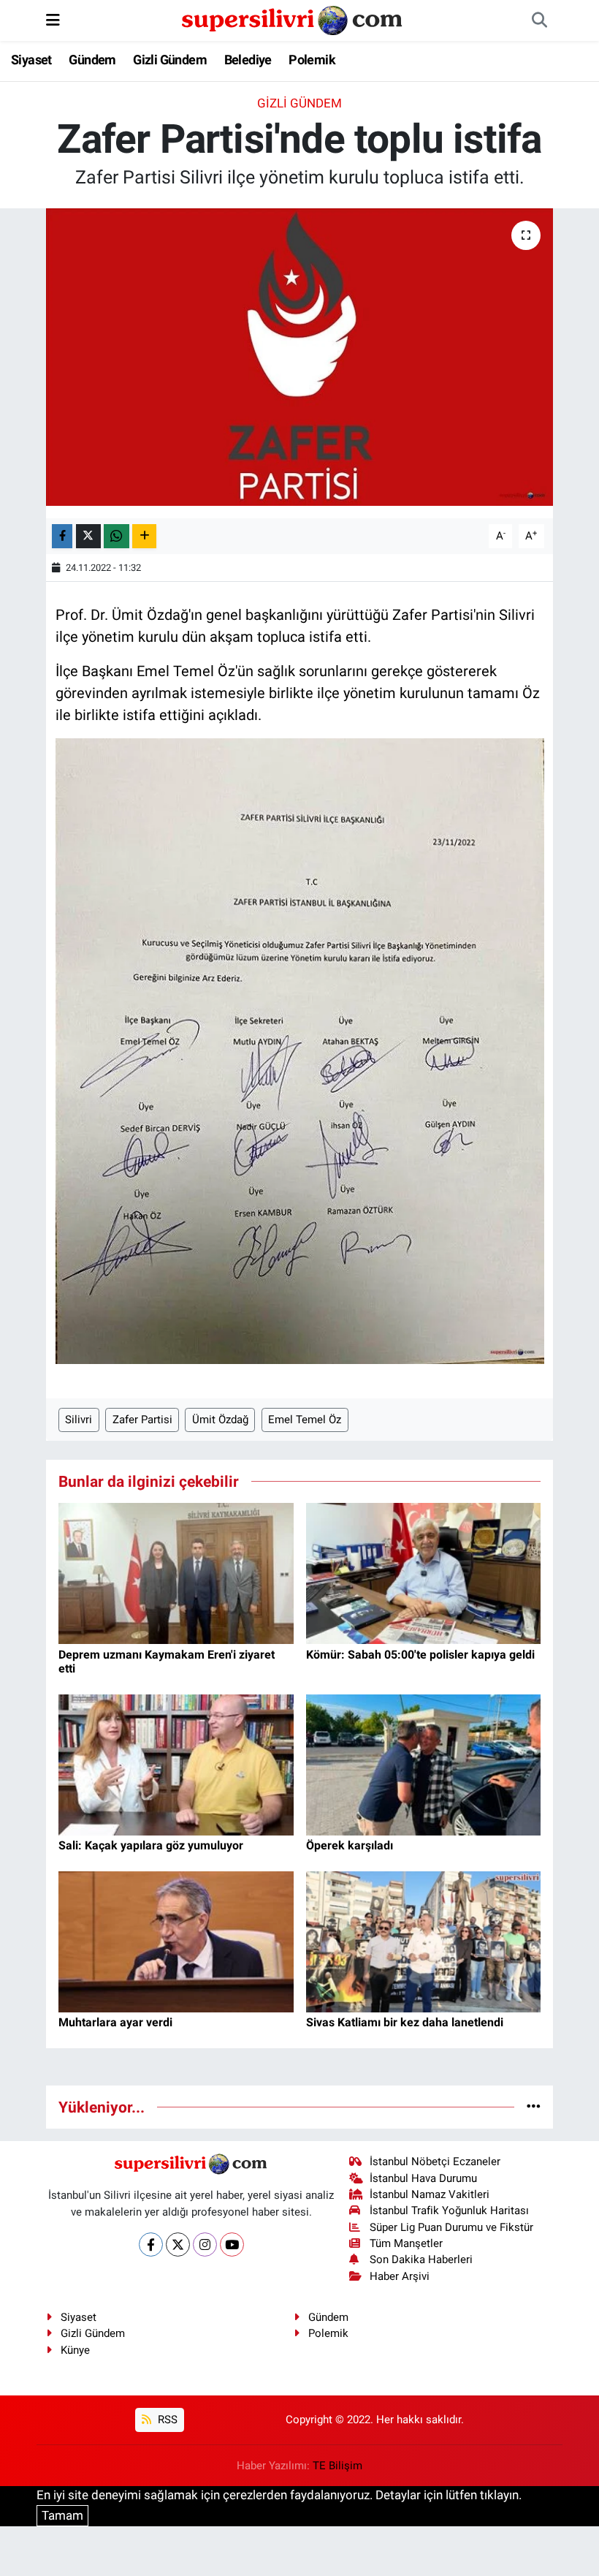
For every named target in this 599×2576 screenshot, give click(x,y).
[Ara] (539, 20)
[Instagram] (205, 2244)
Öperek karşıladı (350, 1845)
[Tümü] (534, 2107)
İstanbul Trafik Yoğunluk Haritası (449, 2211)
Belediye (248, 60)
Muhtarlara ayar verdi (115, 2022)
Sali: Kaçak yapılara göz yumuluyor (151, 1845)
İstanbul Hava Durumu (423, 2178)
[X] (178, 2244)
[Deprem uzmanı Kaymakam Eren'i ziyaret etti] (176, 1572)
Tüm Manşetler (406, 2243)
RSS (166, 2420)
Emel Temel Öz (305, 1420)
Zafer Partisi (142, 1420)
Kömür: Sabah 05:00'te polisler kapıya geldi (420, 1655)
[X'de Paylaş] (88, 536)
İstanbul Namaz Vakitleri (430, 2194)
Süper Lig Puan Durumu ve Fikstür (451, 2227)
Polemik (312, 60)
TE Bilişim (337, 2466)
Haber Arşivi (400, 2276)
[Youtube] (232, 2244)
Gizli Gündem (170, 60)
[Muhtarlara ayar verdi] (176, 1941)
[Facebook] (151, 2244)
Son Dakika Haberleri (421, 2259)
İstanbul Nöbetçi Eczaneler (435, 2162)
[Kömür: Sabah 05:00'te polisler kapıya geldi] (424, 1572)
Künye (75, 2350)
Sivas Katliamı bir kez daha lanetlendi (405, 2022)
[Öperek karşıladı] (424, 1764)
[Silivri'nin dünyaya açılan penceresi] (293, 19)
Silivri (79, 1420)
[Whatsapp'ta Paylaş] (117, 536)
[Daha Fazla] (144, 536)
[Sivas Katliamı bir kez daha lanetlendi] (424, 1941)
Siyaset (31, 60)
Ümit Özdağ (220, 1420)
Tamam (62, 2515)
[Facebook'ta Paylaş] (62, 536)
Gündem (92, 60)
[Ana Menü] (53, 20)
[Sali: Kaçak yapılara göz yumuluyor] (176, 1764)
